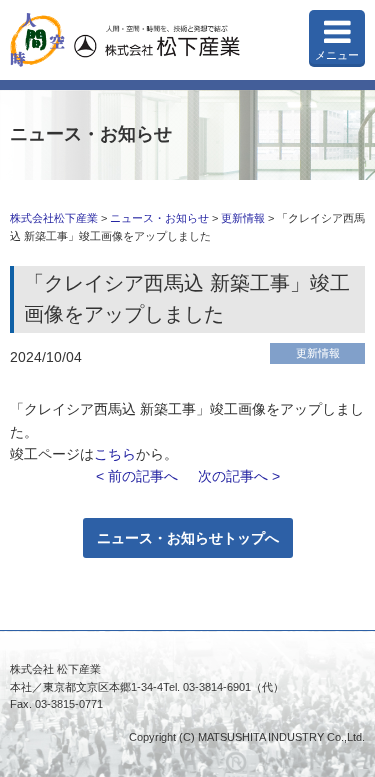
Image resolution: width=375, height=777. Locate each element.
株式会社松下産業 (54, 218)
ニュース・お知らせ (159, 218)
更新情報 (243, 218)
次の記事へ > (239, 476)
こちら (115, 454)
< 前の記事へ (137, 476)
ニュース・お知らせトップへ (188, 538)
